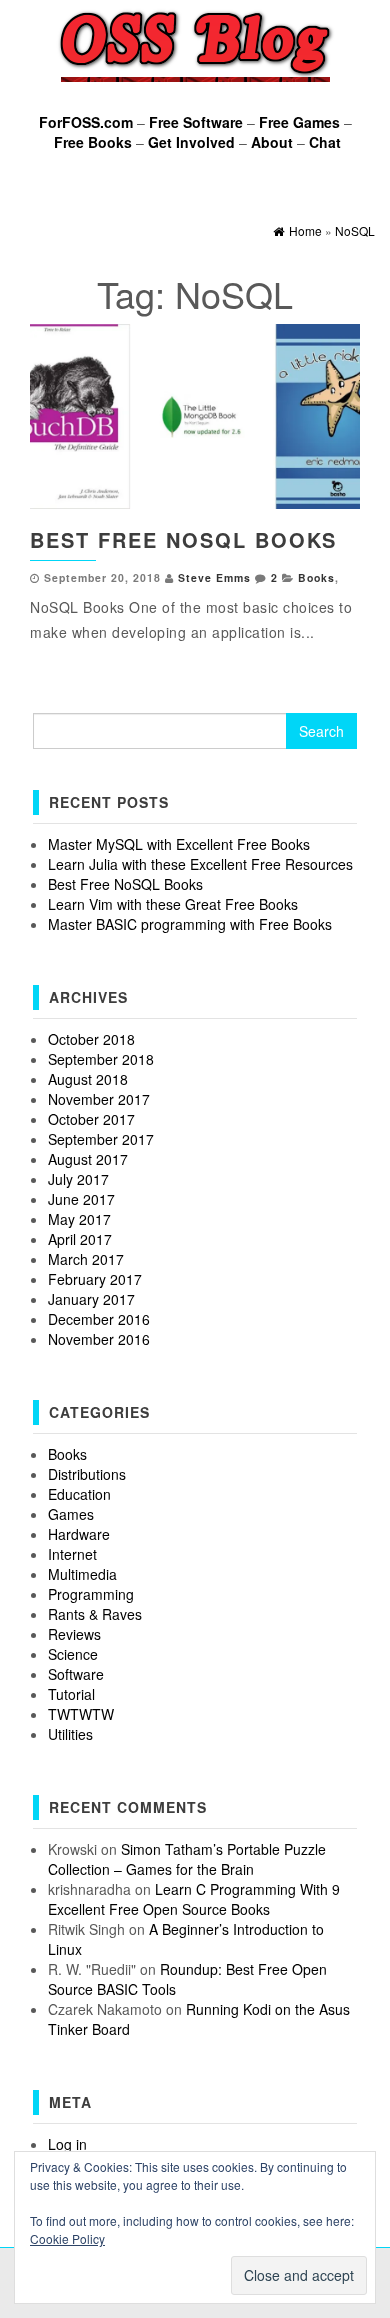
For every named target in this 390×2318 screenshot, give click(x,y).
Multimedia (82, 1574)
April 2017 (80, 1239)
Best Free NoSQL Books (183, 539)
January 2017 (91, 1299)
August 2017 (88, 1159)
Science (73, 1654)
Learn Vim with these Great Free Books (173, 904)
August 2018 (88, 1079)
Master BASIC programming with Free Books (190, 924)
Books (316, 577)
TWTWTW (81, 1714)
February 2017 (95, 1279)
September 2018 (101, 1059)
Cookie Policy (67, 2238)
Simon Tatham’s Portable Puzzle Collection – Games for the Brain (187, 1859)
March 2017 (86, 1259)
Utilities (70, 1734)
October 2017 (91, 1119)
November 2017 (99, 1099)
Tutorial (71, 1694)
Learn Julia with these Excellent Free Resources (200, 864)
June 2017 (81, 1199)
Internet (72, 1554)
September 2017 (101, 1139)
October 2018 (91, 1039)
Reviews (74, 1634)
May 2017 (79, 1219)
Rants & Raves (95, 1614)
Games (71, 1514)
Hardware (79, 1534)
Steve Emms (214, 577)
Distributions (87, 1474)
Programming (91, 1594)
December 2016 (99, 1319)
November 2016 (99, 1339)
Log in (67, 2144)
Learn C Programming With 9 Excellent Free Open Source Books (194, 1899)
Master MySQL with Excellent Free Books (179, 844)
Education (79, 1494)
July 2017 (78, 1179)
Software (76, 1674)
